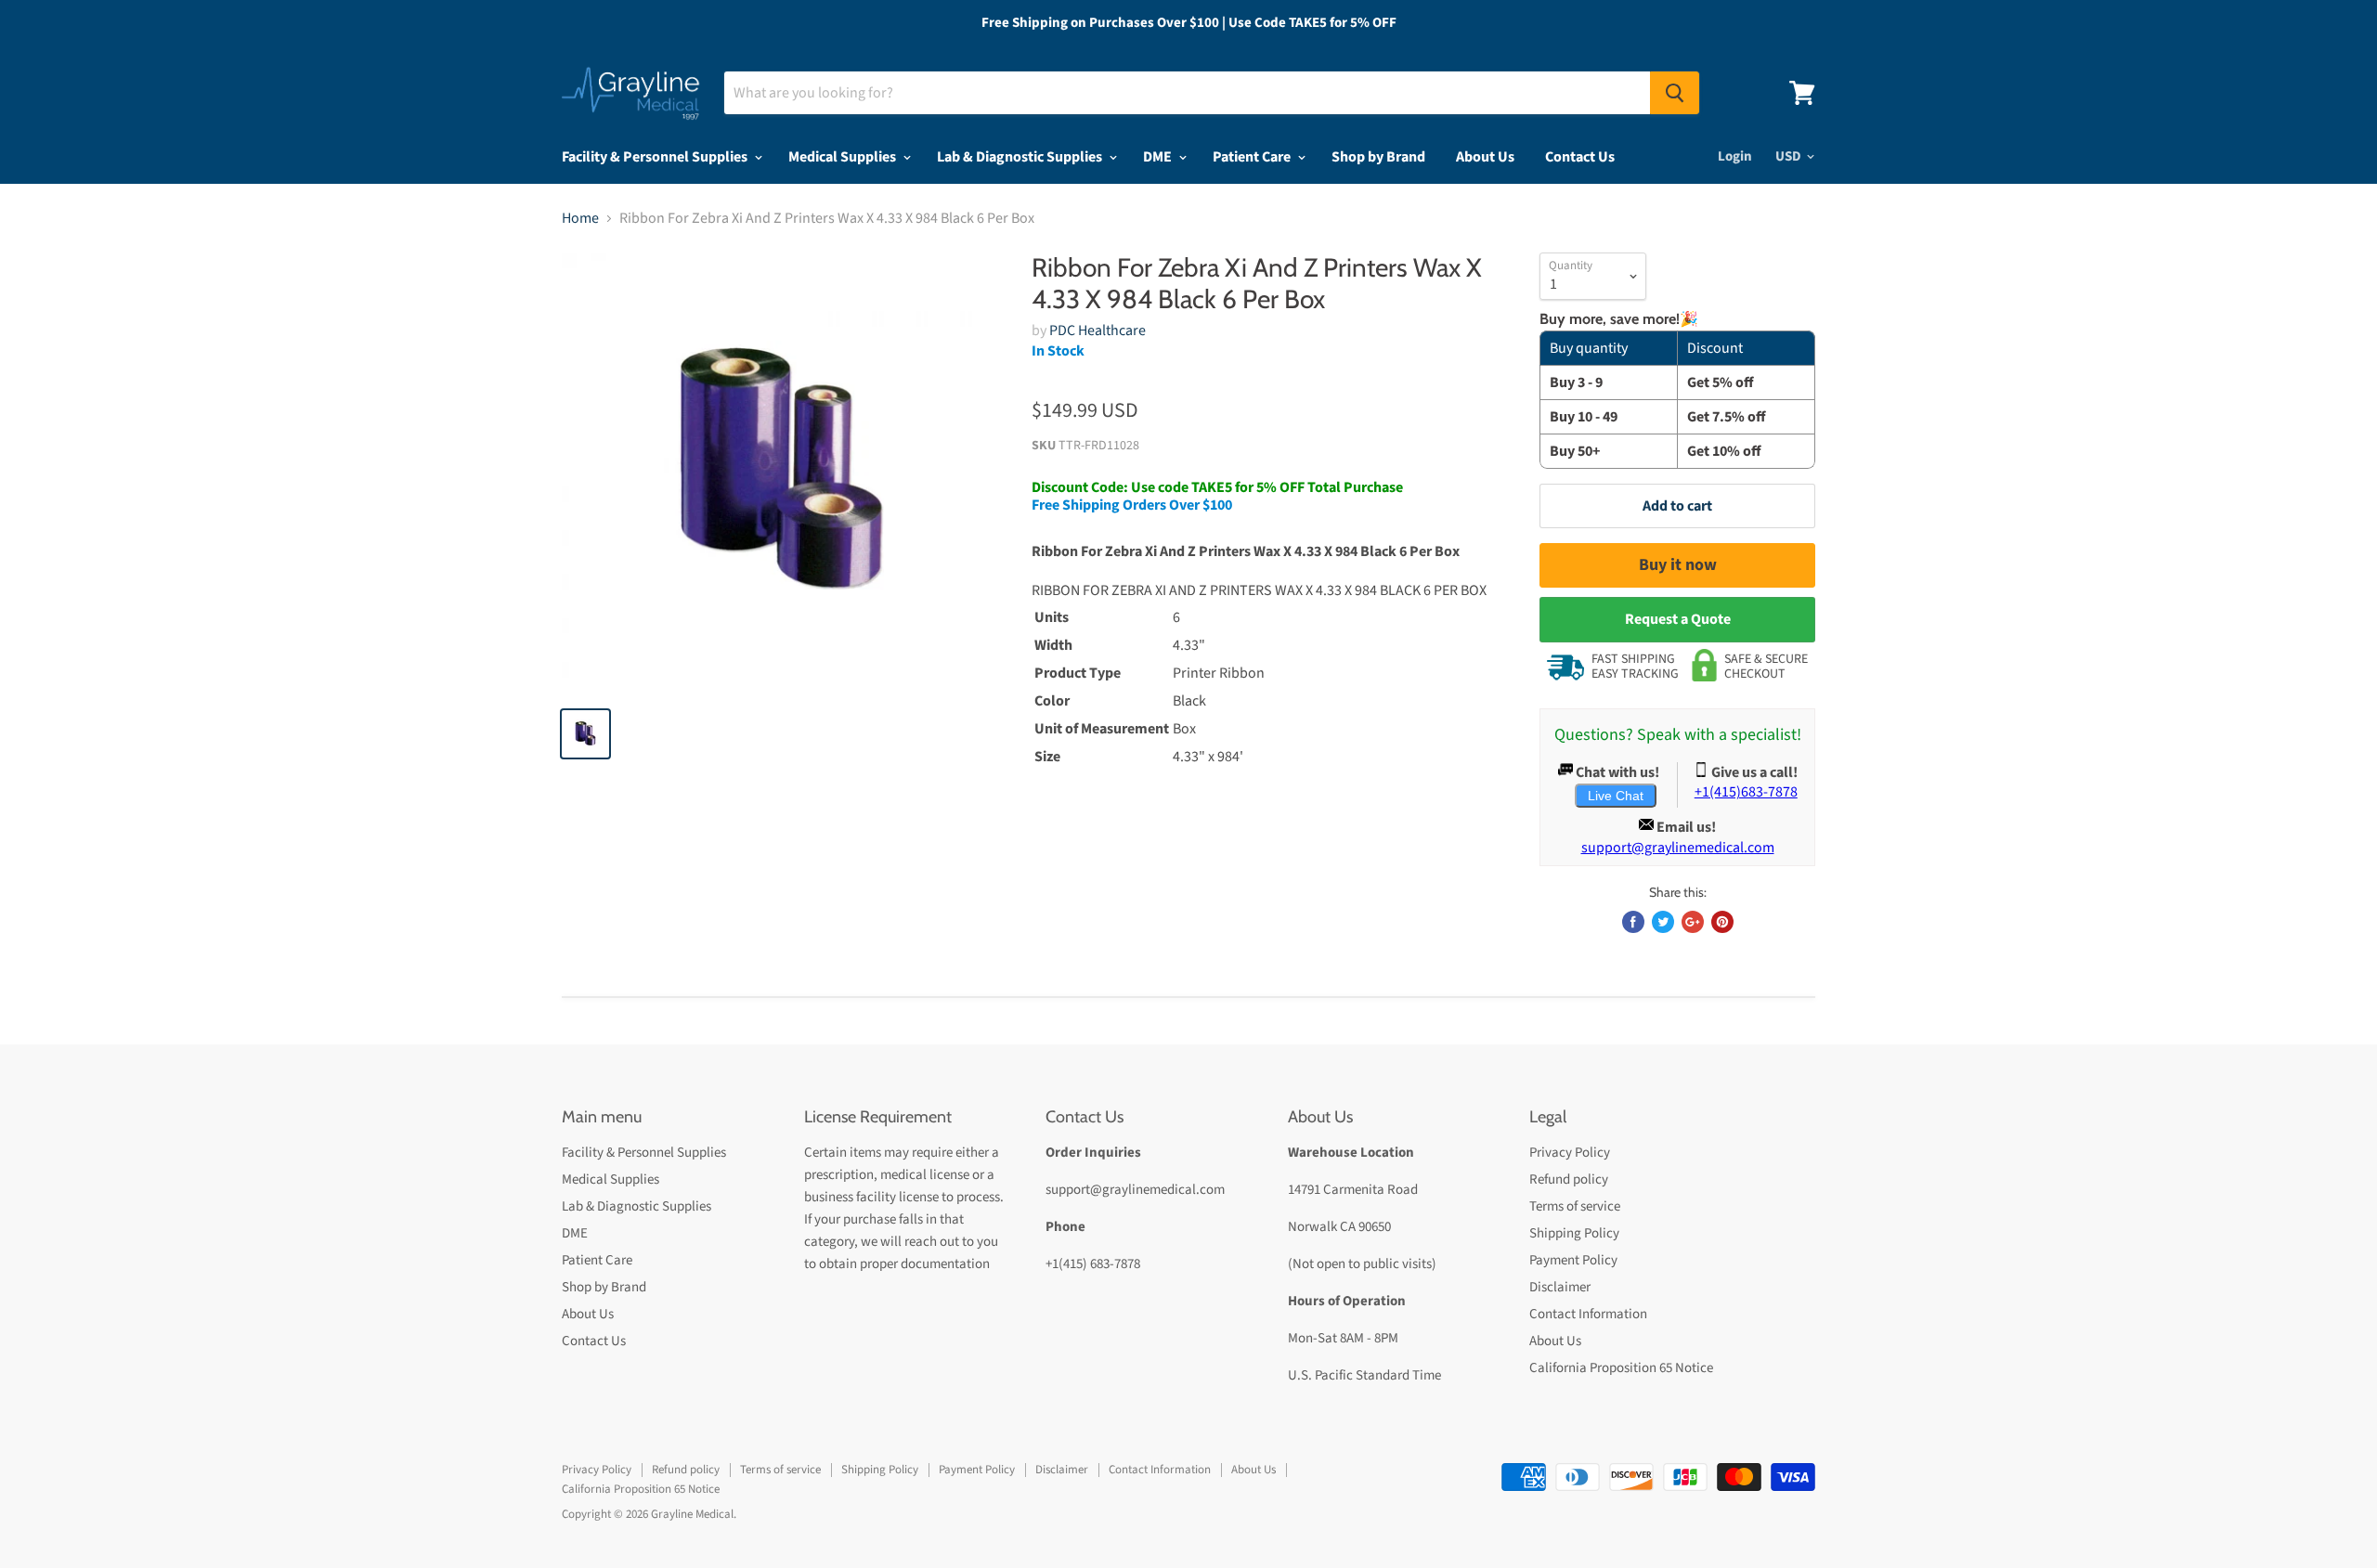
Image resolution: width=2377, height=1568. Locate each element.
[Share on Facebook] (1633, 922)
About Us (1485, 157)
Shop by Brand (1378, 157)
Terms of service (1575, 1206)
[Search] (1675, 93)
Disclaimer (1560, 1287)
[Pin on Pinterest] (1722, 922)
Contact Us (1580, 157)
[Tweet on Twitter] (1663, 922)
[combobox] (1187, 93)
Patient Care (1253, 157)
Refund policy (1569, 1179)
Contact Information (1588, 1314)
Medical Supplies (844, 157)
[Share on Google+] (1693, 922)
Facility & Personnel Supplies (656, 157)
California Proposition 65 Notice (1621, 1368)
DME (1159, 157)
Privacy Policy (1570, 1153)
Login (1735, 156)
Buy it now (1678, 565)
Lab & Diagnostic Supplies (1021, 157)
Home (580, 218)
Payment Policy (1573, 1260)
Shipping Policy (1574, 1233)
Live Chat (1616, 796)
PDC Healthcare (1098, 330)
